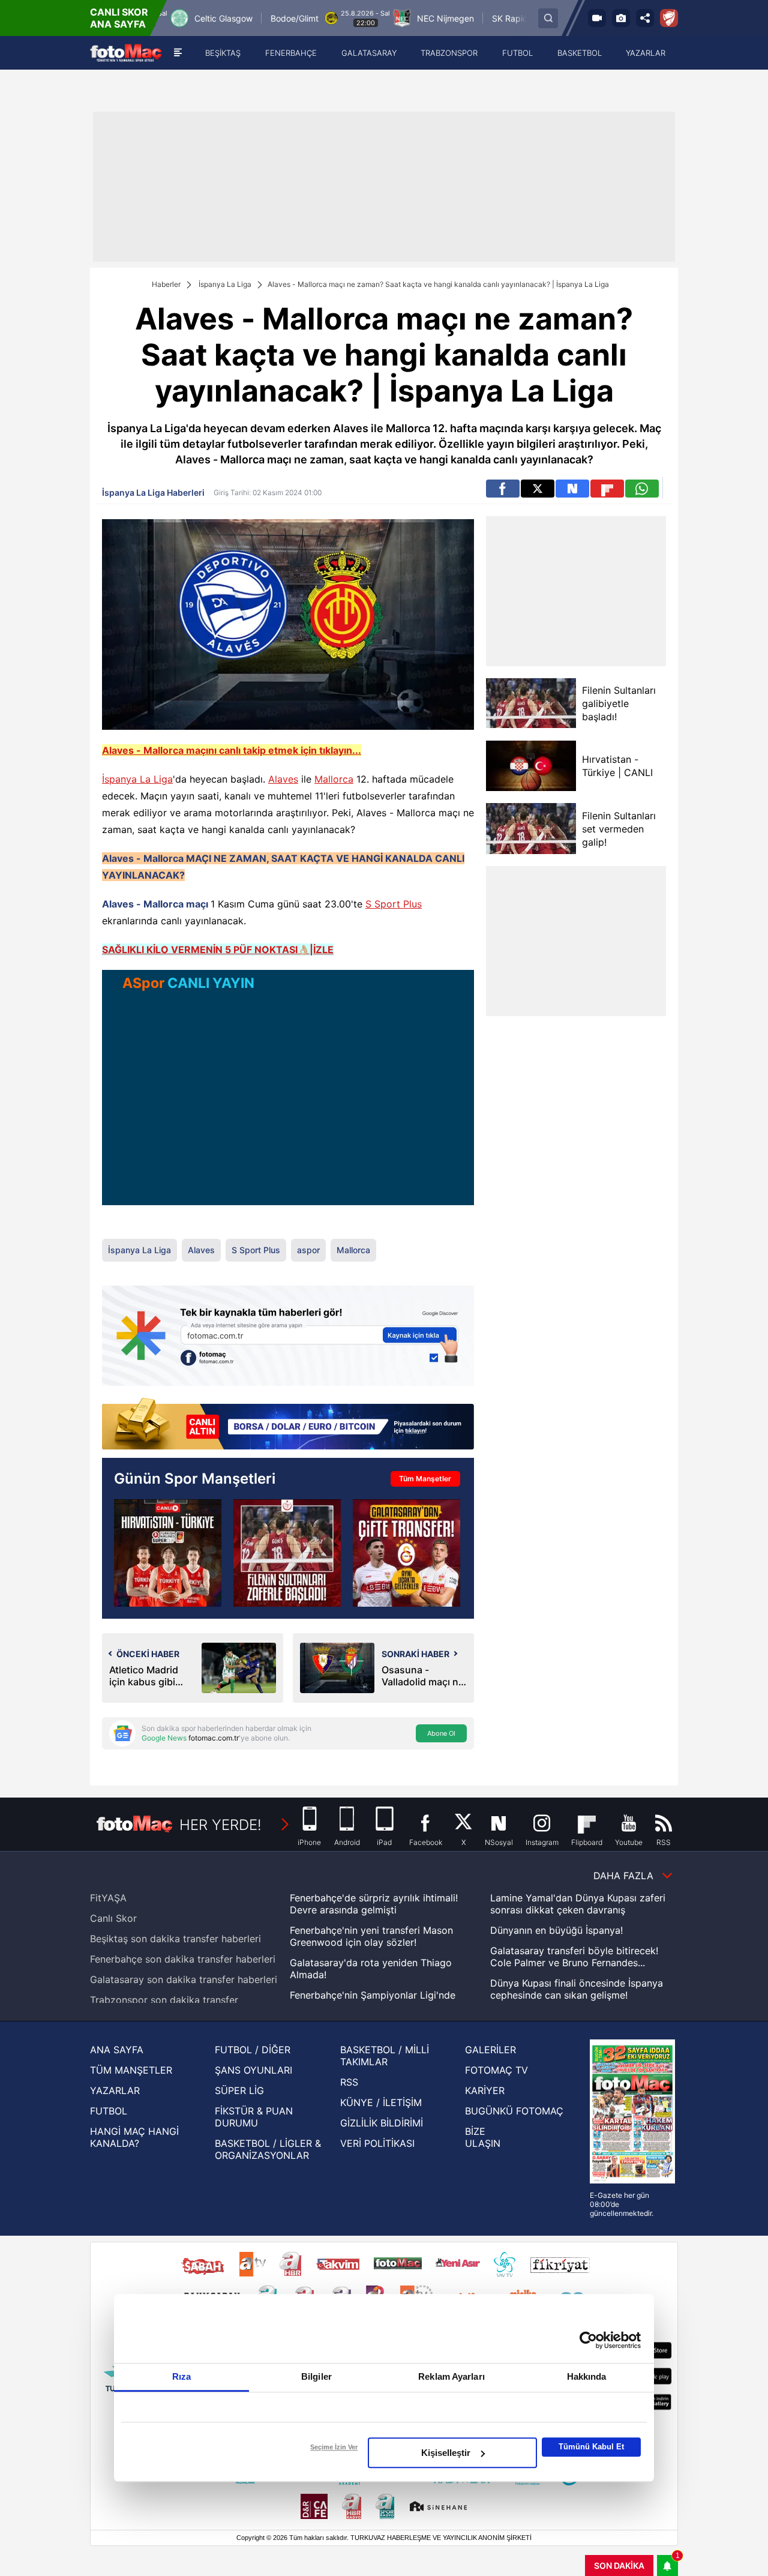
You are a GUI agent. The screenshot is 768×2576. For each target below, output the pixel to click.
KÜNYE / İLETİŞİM (381, 2102)
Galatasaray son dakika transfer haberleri (184, 1979)
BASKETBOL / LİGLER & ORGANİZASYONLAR (268, 2149)
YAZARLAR (115, 2090)
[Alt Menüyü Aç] (178, 53)
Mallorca (334, 779)
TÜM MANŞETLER (131, 2070)
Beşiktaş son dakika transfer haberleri (175, 1939)
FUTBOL (109, 2111)
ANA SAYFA (117, 2050)
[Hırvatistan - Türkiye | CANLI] (531, 766)
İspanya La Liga (225, 284)
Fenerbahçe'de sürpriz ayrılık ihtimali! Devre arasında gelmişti (374, 1904)
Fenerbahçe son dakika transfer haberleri (183, 1959)
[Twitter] (538, 489)
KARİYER (485, 2090)
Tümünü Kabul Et (591, 2447)
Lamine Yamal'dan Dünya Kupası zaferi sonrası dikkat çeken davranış (578, 1904)
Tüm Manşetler (425, 1479)
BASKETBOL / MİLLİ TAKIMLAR (385, 2056)
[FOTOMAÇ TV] (597, 18)
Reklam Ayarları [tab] (451, 2376)
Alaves (283, 779)
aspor (308, 1250)
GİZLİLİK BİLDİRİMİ (382, 2123)
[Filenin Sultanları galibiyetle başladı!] (531, 703)
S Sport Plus (394, 904)
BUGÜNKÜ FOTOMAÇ (514, 2111)
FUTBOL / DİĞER (253, 2050)
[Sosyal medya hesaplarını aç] (645, 18)
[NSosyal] (572, 489)
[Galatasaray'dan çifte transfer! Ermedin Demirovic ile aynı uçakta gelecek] (406, 1553)
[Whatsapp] (642, 489)
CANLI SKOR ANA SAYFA (119, 18)
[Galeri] (621, 18)
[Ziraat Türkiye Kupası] (669, 18)
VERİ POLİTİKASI (377, 2143)
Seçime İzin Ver (334, 2447)
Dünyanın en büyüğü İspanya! (556, 1930)
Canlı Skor (113, 1918)
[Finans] (288, 1425)
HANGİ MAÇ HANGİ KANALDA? (134, 2137)
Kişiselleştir (446, 2453)
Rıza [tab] (181, 2376)
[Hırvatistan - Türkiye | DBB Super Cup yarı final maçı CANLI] (168, 1553)
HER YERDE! (220, 1825)
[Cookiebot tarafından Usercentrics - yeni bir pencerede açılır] (588, 2340)
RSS (349, 2082)
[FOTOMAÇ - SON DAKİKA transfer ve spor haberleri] (126, 53)
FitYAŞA (108, 1898)
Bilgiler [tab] (316, 2376)
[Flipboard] (607, 489)
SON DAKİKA (619, 2565)
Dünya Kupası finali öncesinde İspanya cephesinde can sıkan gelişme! (577, 1989)
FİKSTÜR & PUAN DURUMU (254, 2117)
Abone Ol (441, 1733)
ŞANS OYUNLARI (253, 2070)
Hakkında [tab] (587, 2376)
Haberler (166, 284)
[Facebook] (503, 489)
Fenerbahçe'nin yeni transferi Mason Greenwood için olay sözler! (371, 1936)
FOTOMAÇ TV (496, 2070)
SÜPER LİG (239, 2090)
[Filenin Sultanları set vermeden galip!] (531, 829)
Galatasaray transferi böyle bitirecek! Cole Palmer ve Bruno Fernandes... (574, 1957)
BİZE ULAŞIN (483, 2137)
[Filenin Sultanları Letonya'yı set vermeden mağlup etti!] (287, 1553)
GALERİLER (490, 2050)
